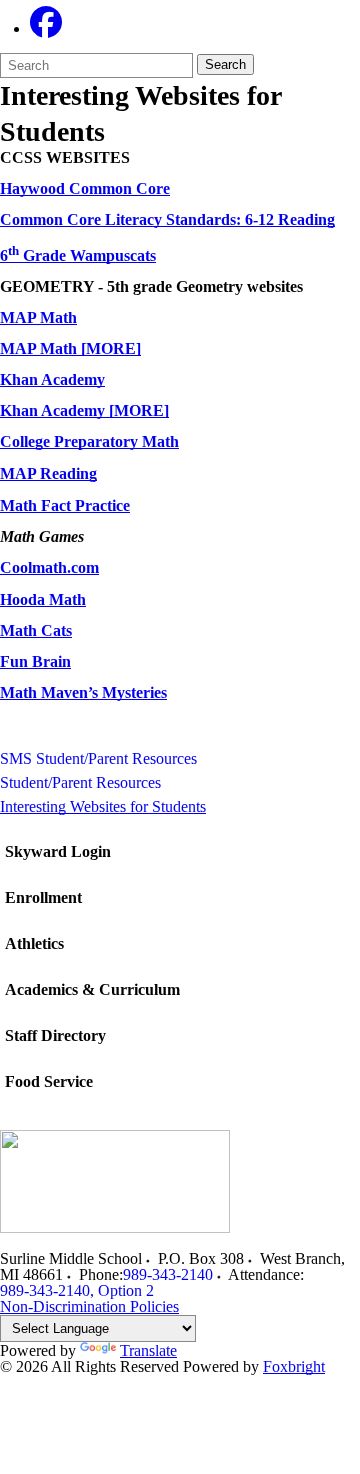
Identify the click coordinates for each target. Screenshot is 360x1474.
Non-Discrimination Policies (89, 1306)
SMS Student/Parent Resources (98, 758)
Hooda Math (43, 599)
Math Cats (36, 630)
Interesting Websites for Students (103, 806)
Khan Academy (52, 379)
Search (225, 64)
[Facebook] (46, 28)
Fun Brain (35, 661)
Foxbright (294, 1366)
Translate (148, 1350)
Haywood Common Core (85, 188)
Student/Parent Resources (80, 782)
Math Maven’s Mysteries (83, 692)
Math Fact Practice (65, 505)
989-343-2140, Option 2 (77, 1290)
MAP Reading (48, 473)
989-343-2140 (168, 1274)
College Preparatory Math (89, 441)
